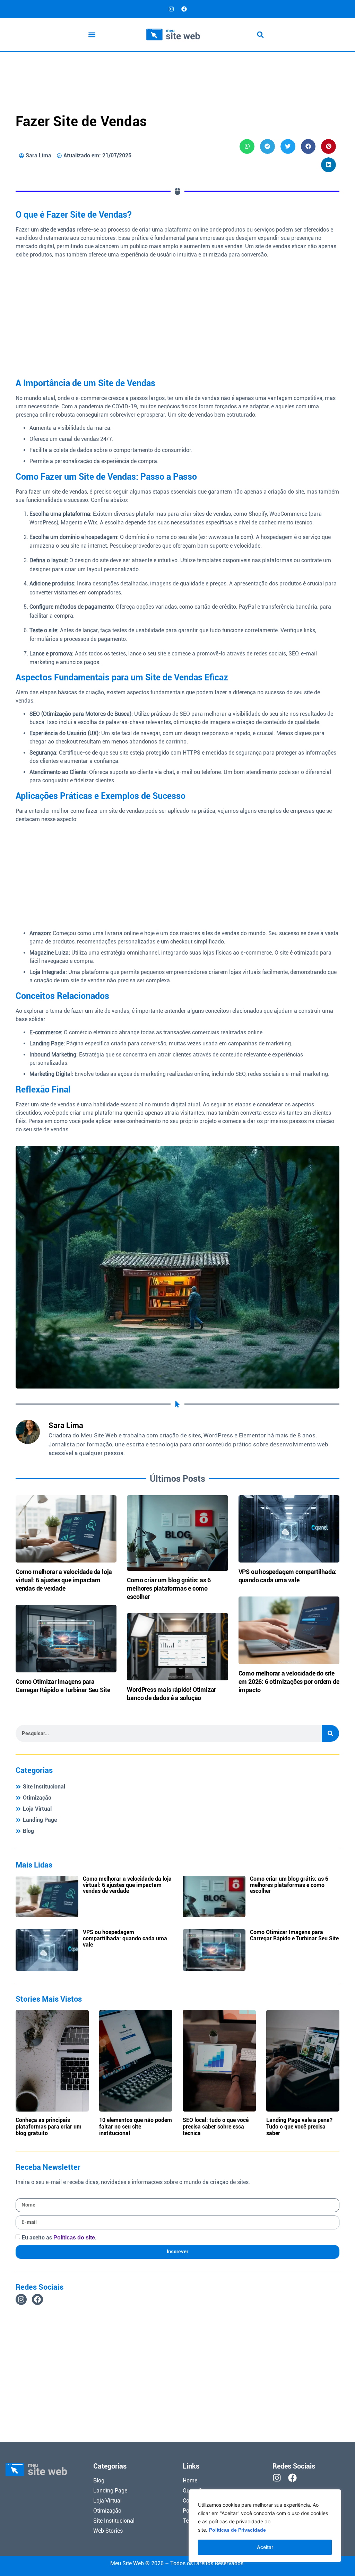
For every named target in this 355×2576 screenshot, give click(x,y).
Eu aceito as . (59, 2238)
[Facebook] (184, 9)
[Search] (330, 1733)
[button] (92, 34)
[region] (265, 2526)
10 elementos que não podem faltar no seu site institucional (136, 2127)
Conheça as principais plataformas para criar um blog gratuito (49, 2127)
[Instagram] (171, 9)
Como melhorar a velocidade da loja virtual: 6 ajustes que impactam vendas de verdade (64, 1580)
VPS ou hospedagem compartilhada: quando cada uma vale (125, 1938)
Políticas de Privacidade (237, 2530)
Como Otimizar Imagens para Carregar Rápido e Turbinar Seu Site (294, 1935)
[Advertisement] (177, 70)
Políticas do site (74, 2238)
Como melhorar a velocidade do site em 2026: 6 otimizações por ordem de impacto (289, 1682)
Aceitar (265, 2547)
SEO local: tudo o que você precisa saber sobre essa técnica (216, 2127)
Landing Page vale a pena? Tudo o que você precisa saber (299, 2127)
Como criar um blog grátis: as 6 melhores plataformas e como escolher (169, 1588)
